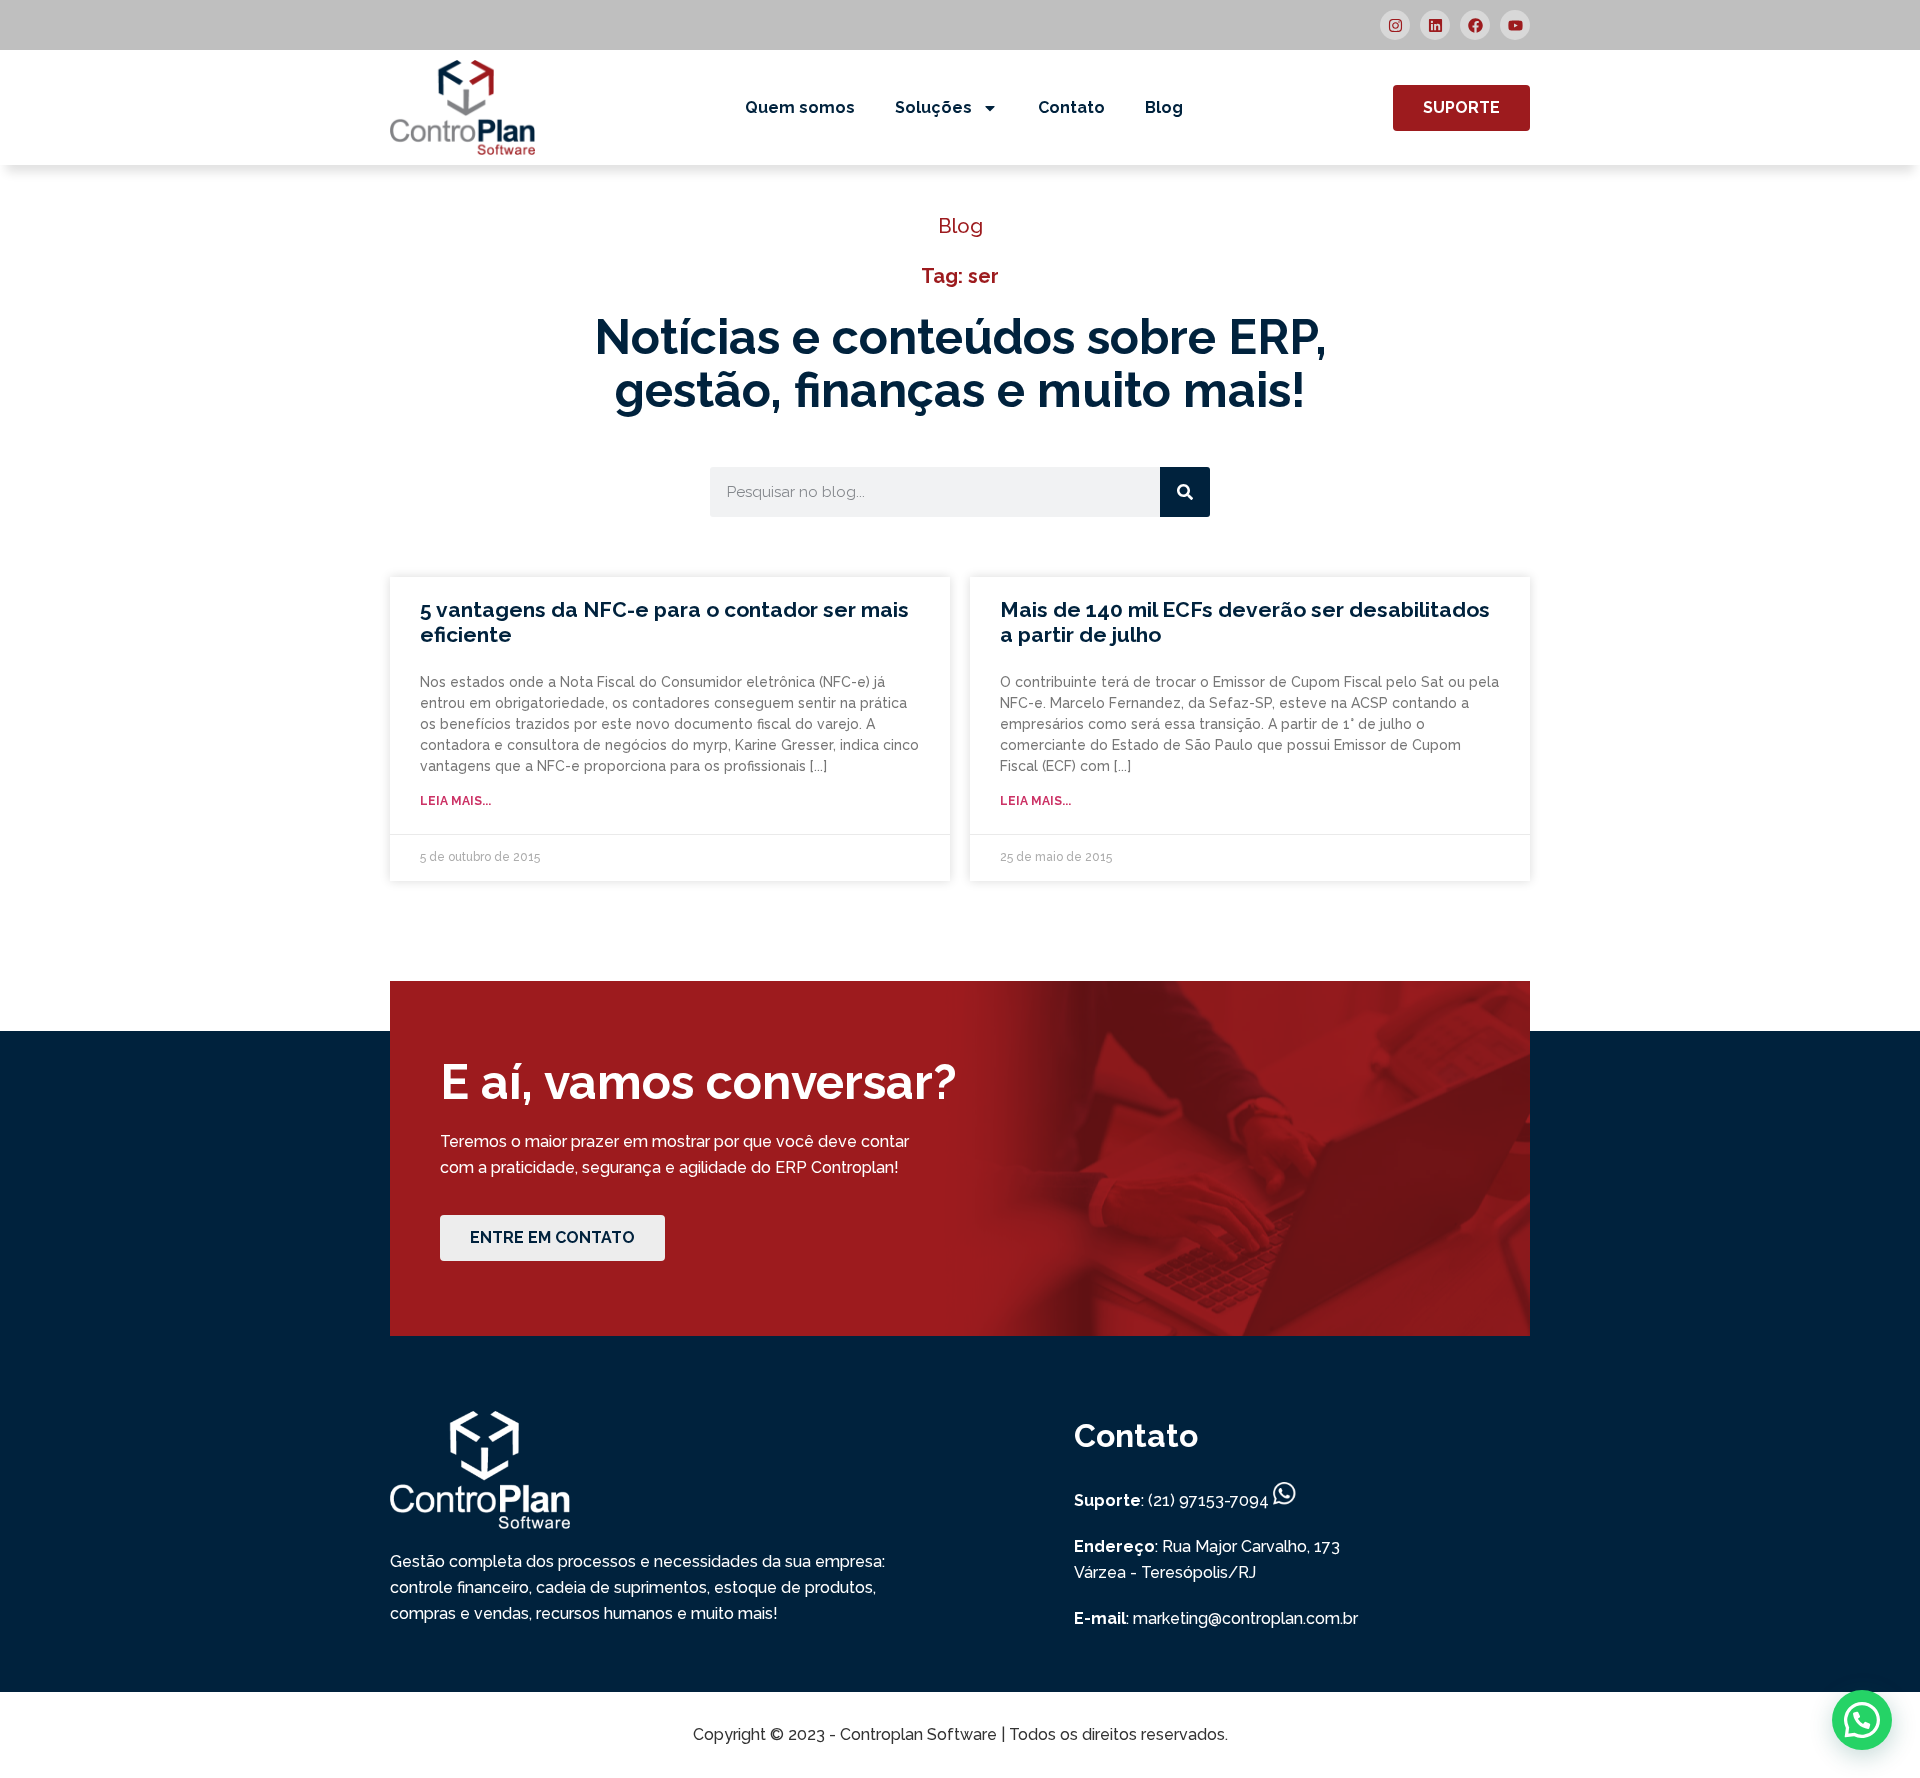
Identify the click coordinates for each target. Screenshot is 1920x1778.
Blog (1164, 107)
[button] (1862, 1720)
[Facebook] (1475, 25)
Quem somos (800, 107)
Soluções (933, 107)
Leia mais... (455, 801)
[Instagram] (1395, 25)
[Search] (1185, 492)
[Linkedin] (1435, 25)
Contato (1071, 107)
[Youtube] (1515, 25)
